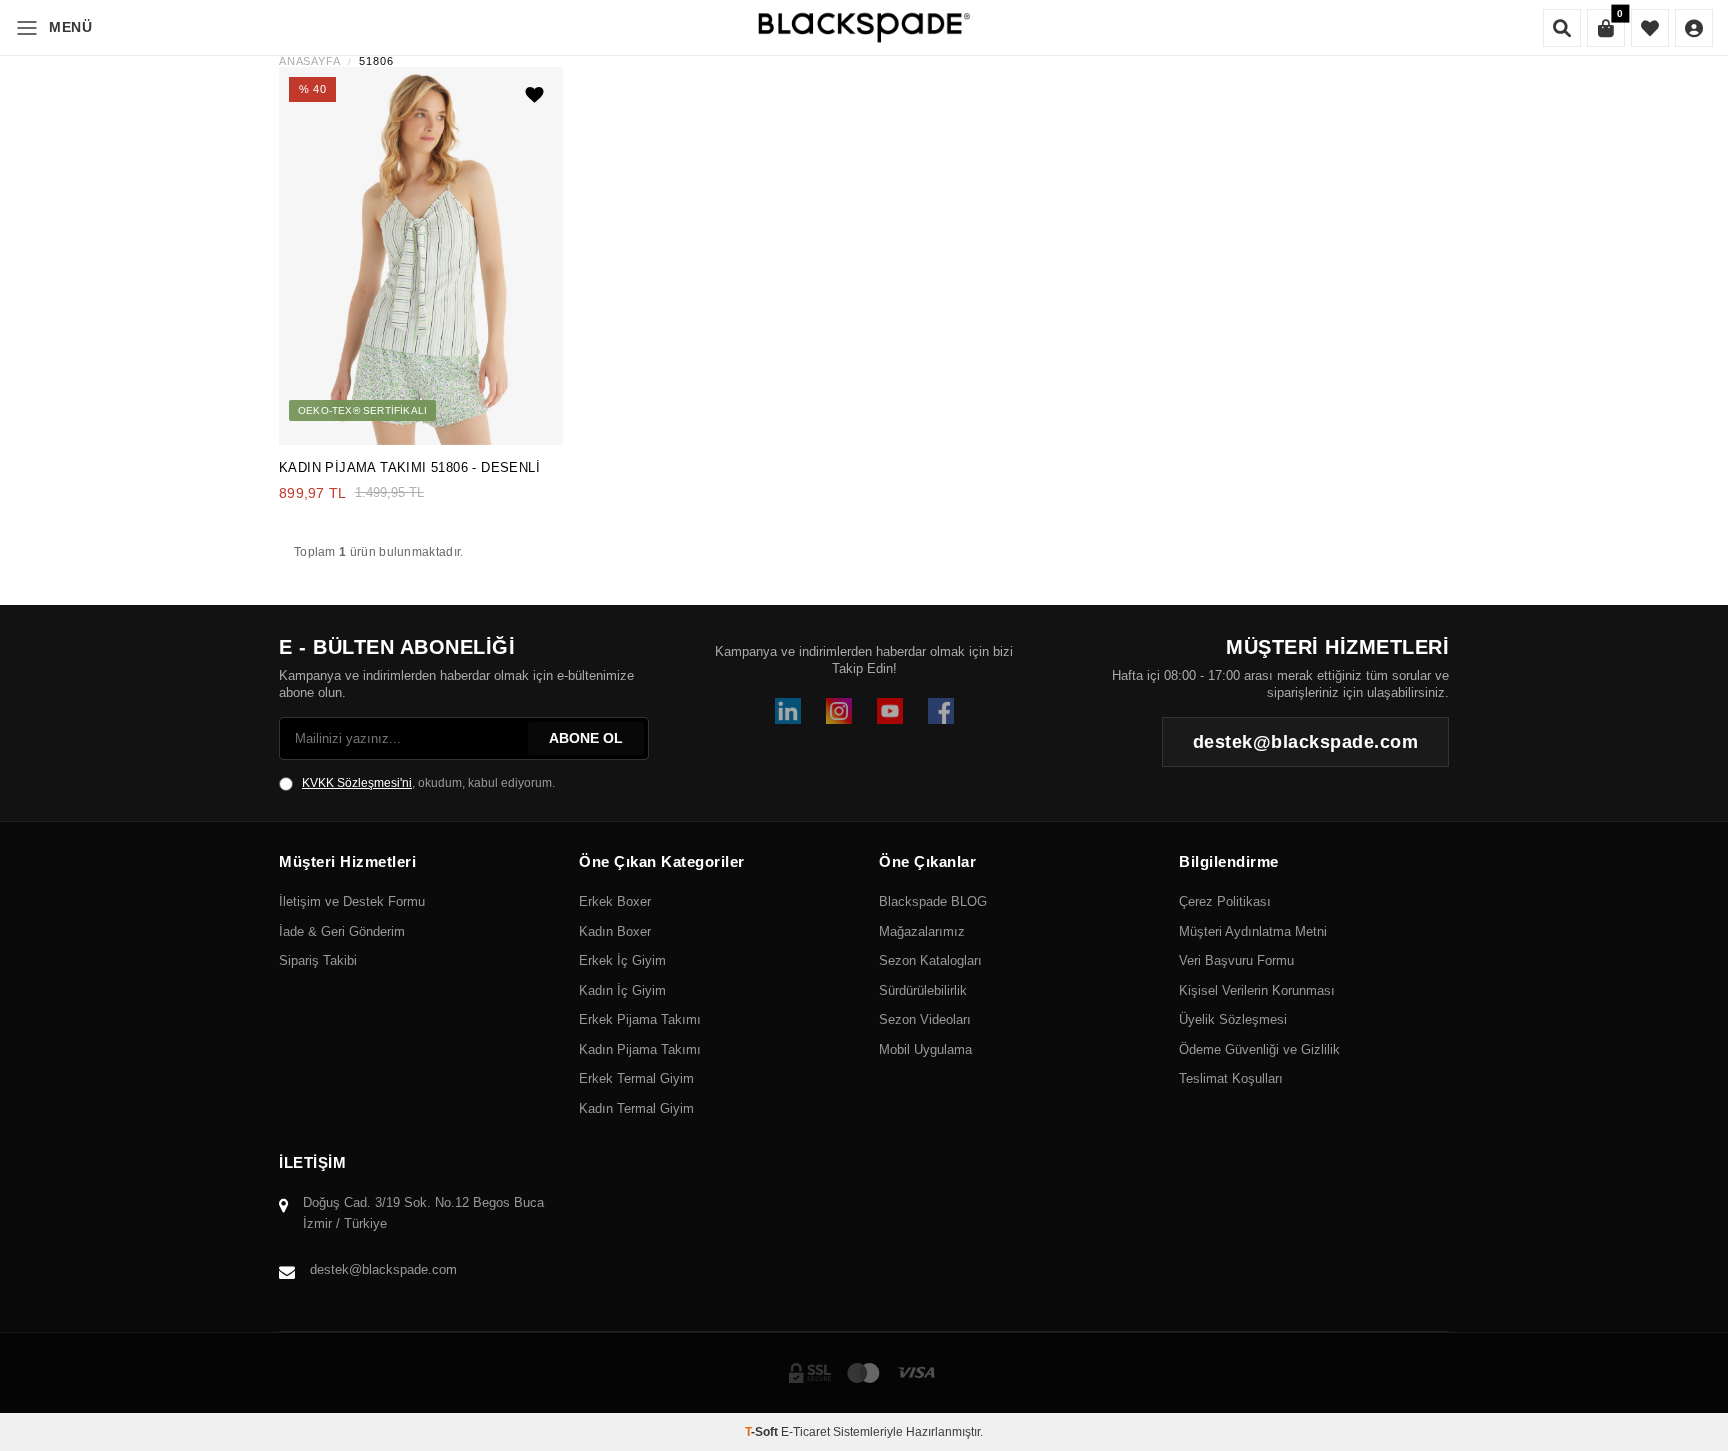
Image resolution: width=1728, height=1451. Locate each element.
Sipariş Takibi (318, 960)
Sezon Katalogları (930, 960)
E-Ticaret (805, 1432)
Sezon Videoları (925, 1019)
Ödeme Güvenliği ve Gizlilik (1259, 1049)
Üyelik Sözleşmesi (1233, 1019)
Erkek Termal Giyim (636, 1078)
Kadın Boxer (615, 931)
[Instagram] (839, 711)
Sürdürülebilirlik (923, 990)
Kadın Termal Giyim (636, 1108)
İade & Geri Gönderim (342, 931)
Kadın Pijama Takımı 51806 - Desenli (409, 467)
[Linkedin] (788, 711)
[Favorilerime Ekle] (535, 95)
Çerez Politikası (1225, 901)
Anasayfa (309, 61)
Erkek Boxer (615, 901)
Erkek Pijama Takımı (640, 1019)
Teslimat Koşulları (1231, 1078)
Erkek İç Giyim (622, 960)
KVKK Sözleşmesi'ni (357, 783)
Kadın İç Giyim (622, 990)
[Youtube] (890, 711)
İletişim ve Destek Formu (352, 901)
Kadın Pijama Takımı (640, 1049)
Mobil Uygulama (925, 1049)
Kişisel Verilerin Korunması (1257, 990)
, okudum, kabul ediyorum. (428, 783)
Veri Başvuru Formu (1236, 960)
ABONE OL (586, 738)
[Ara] (1562, 28)
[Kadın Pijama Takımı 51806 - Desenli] (421, 256)
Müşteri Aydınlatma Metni (1253, 931)
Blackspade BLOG (933, 901)
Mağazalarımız (922, 931)
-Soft (763, 1432)
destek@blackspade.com (383, 1269)
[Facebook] (941, 711)
